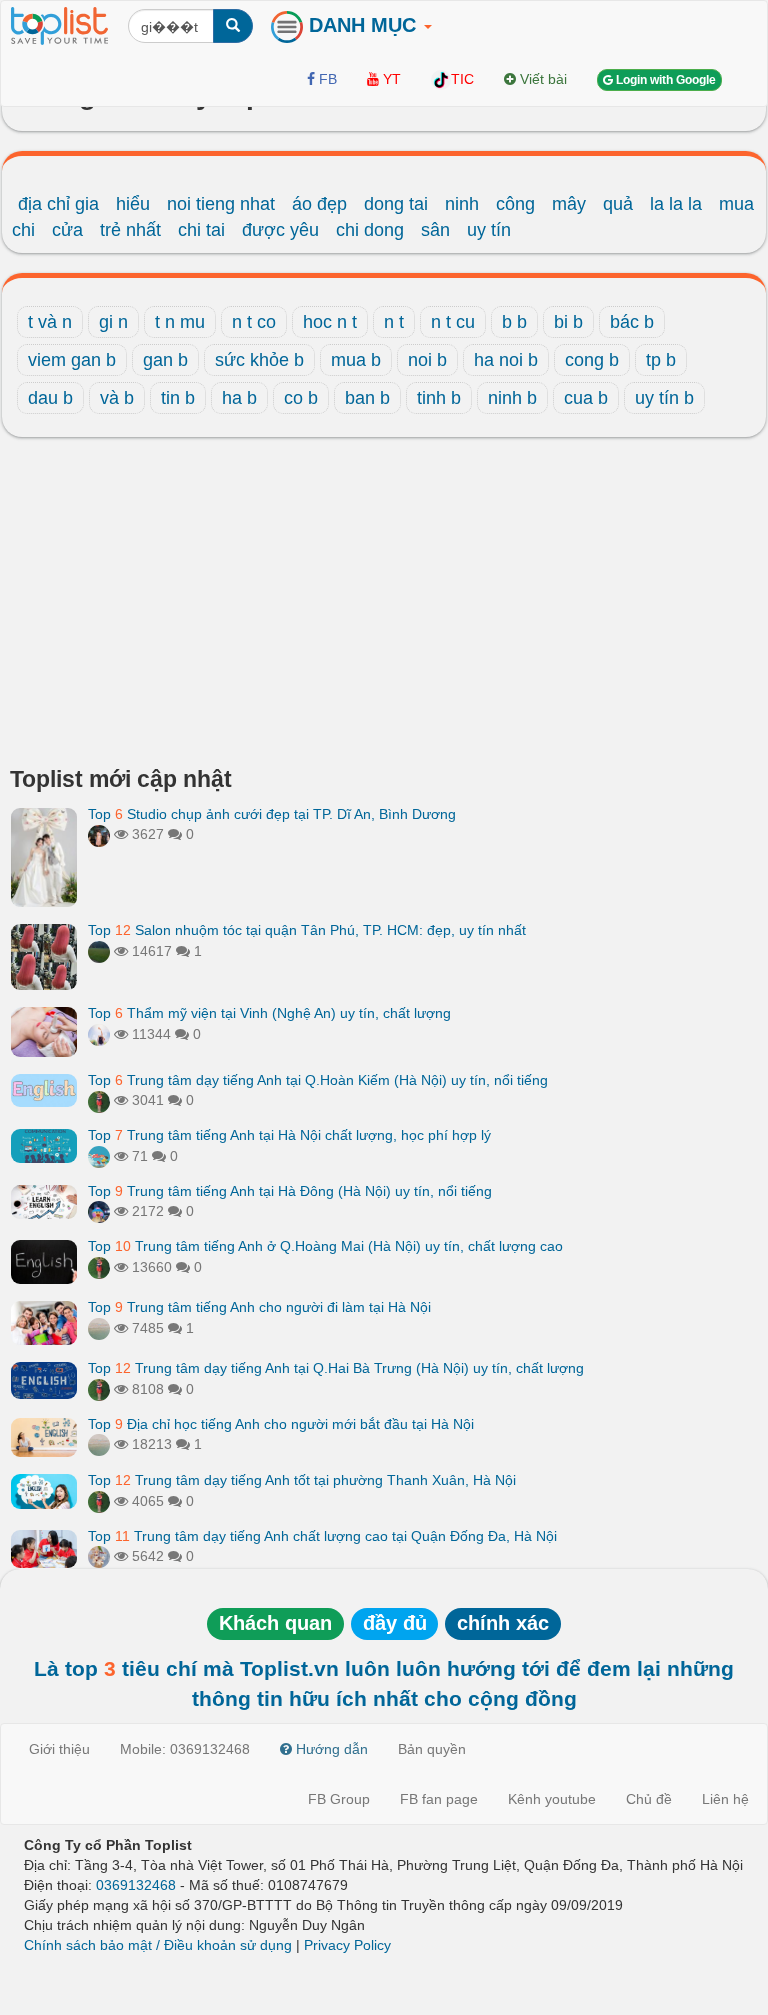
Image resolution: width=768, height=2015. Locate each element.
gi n (113, 322)
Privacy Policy (347, 1945)
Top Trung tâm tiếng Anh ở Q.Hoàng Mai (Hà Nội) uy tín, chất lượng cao (325, 1246)
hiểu (133, 204)
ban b (367, 398)
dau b (50, 398)
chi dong (370, 230)
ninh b (512, 398)
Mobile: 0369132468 (185, 1749)
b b (514, 322)
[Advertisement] (384, 607)
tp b (661, 360)
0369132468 (136, 1885)
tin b (178, 398)
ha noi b (506, 360)
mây (569, 204)
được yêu (280, 230)
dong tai (396, 204)
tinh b (439, 398)
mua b (356, 360)
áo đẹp (319, 204)
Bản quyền (432, 1749)
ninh (462, 204)
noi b (427, 360)
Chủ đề (649, 1799)
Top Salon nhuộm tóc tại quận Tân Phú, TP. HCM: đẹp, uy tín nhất (307, 930)
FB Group (339, 1799)
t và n (50, 322)
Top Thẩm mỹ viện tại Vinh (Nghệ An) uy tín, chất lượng (269, 1013)
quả (618, 204)
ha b (239, 398)
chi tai (201, 230)
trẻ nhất (130, 230)
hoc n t (330, 322)
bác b (632, 322)
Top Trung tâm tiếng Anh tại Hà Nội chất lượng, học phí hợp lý (289, 1135)
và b (117, 398)
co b (301, 398)
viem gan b (72, 360)
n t (394, 322)
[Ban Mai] (99, 1100)
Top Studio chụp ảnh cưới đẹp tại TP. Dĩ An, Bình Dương (272, 814)
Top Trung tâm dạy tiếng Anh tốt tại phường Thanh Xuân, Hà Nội (302, 1480)
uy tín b (664, 398)
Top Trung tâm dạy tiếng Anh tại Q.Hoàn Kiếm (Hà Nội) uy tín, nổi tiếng (318, 1080)
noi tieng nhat (221, 204)
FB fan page (439, 1799)
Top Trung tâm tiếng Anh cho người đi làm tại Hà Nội (259, 1307)
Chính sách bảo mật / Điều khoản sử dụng (158, 1945)
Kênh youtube (552, 1799)
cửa (67, 230)
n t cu (453, 322)
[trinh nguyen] (99, 1328)
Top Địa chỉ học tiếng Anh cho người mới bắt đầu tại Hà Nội (281, 1424)
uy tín (489, 230)
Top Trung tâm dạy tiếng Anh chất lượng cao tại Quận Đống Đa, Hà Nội (322, 1536)
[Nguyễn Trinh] (99, 1034)
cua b (586, 398)
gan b (165, 360)
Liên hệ (725, 1799)
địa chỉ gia (58, 204)
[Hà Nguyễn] (99, 951)
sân (435, 230)
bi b (568, 322)
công (515, 204)
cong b (592, 360)
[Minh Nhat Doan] (99, 1556)
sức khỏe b (259, 360)
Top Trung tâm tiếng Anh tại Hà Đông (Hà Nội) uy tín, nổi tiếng (290, 1191)
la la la (676, 204)
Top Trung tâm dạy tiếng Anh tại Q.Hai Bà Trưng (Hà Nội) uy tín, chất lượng (336, 1368)
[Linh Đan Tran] (99, 1156)
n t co (254, 322)
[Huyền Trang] (99, 834)
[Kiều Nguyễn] (99, 1211)
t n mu (180, 322)
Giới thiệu (59, 1749)
